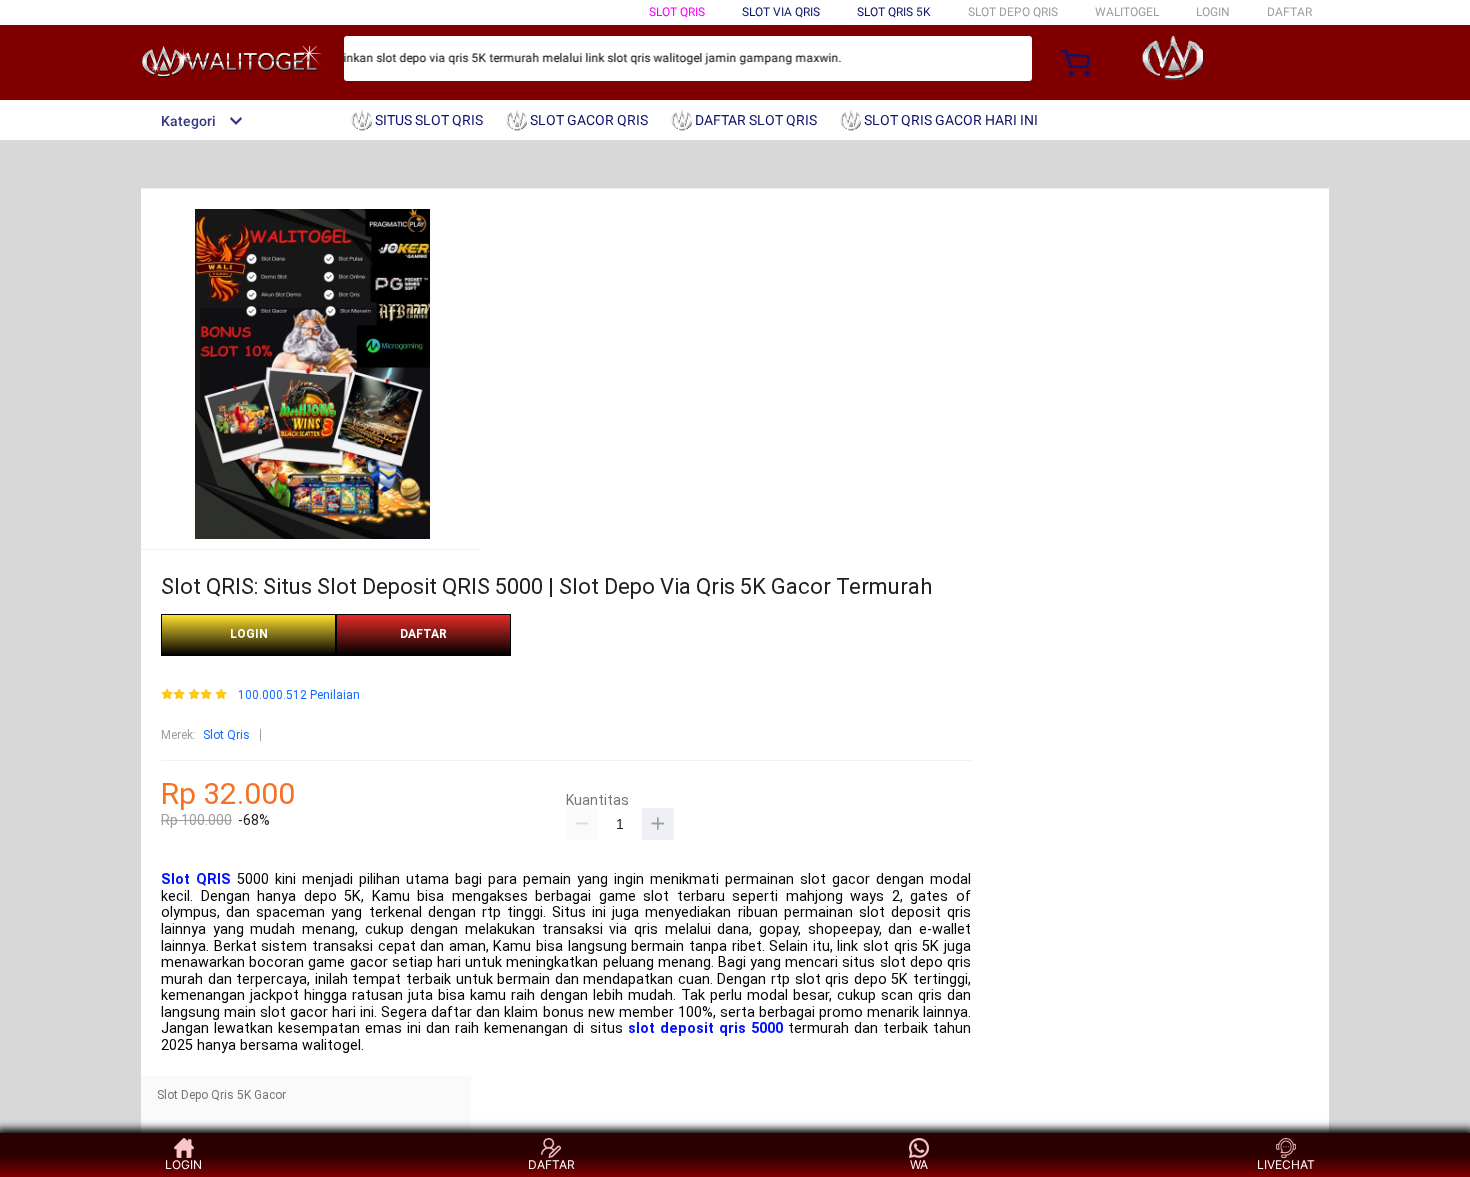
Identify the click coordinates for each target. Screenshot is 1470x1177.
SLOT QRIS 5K (894, 12)
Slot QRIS (196, 879)
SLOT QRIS (677, 12)
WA (919, 1164)
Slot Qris (226, 735)
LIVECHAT (1286, 1164)
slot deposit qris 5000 (705, 1028)
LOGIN (1213, 12)
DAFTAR (1289, 12)
